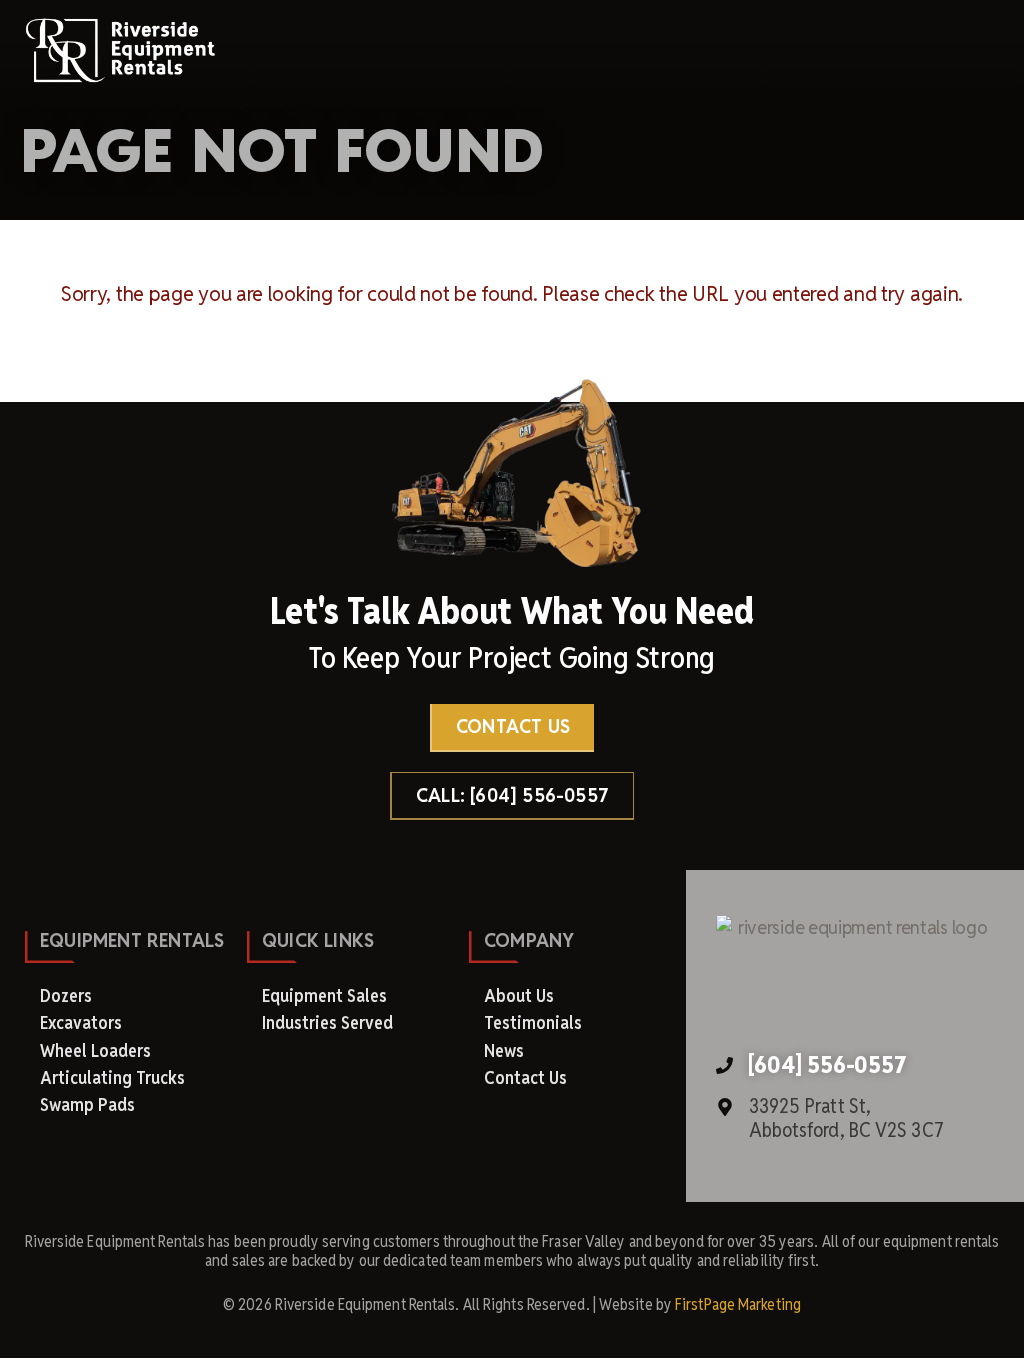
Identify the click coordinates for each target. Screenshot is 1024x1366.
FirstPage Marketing (738, 1304)
